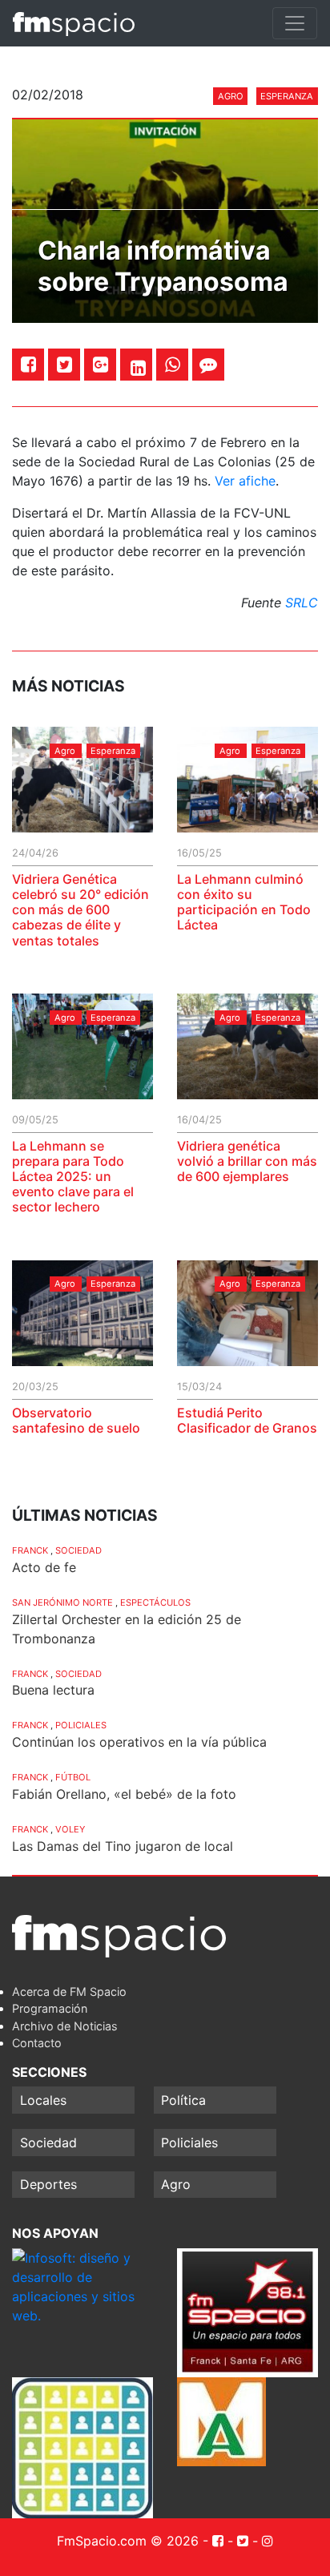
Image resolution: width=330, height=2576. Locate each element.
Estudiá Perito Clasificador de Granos (247, 1420)
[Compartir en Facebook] (28, 364)
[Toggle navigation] (295, 23)
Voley (70, 1829)
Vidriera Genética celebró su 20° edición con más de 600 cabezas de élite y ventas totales (80, 910)
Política (183, 2100)
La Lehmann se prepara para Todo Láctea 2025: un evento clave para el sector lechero (73, 1177)
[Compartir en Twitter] (64, 364)
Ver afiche (245, 481)
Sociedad (78, 1550)
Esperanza (287, 96)
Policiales (81, 1725)
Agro (231, 96)
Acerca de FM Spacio (69, 1991)
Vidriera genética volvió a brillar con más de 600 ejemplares (247, 1161)
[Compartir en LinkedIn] (138, 368)
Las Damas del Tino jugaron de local (123, 1846)
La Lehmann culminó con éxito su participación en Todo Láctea (244, 902)
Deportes (48, 2184)
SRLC (302, 603)
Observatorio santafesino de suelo (76, 1420)
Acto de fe (44, 1567)
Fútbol (73, 1777)
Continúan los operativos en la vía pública (139, 1742)
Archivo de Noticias (65, 2026)
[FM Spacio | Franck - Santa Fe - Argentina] (74, 23)
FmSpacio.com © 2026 (128, 2541)
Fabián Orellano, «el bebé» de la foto (124, 1794)
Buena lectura (53, 1690)
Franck (30, 1550)
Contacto (37, 2043)
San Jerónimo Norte (62, 1602)
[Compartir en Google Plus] (101, 364)
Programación (50, 2008)
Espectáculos (155, 1602)
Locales (43, 2100)
